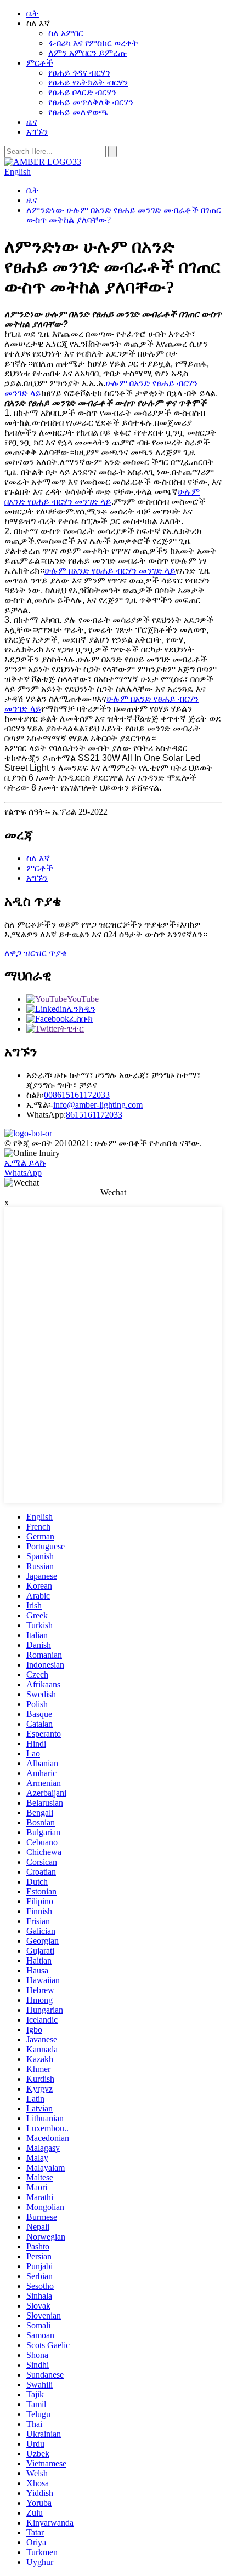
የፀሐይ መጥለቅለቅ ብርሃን (91, 102)
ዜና (32, 122)
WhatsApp (23, 1173)
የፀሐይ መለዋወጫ (78, 112)
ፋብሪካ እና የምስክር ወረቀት (93, 43)
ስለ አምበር (66, 33)
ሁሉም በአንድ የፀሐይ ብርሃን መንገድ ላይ (102, 497)
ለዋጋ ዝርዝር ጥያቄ (36, 953)
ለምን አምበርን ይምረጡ (87, 53)
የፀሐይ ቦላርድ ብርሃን (82, 92)
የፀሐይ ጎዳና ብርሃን (79, 73)
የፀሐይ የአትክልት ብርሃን (88, 82)
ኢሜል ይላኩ (25, 1163)
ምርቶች (40, 63)
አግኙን (37, 132)
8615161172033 (94, 1115)
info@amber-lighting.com (98, 1105)
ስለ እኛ (38, 858)
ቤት (33, 13)
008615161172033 (77, 1095)
